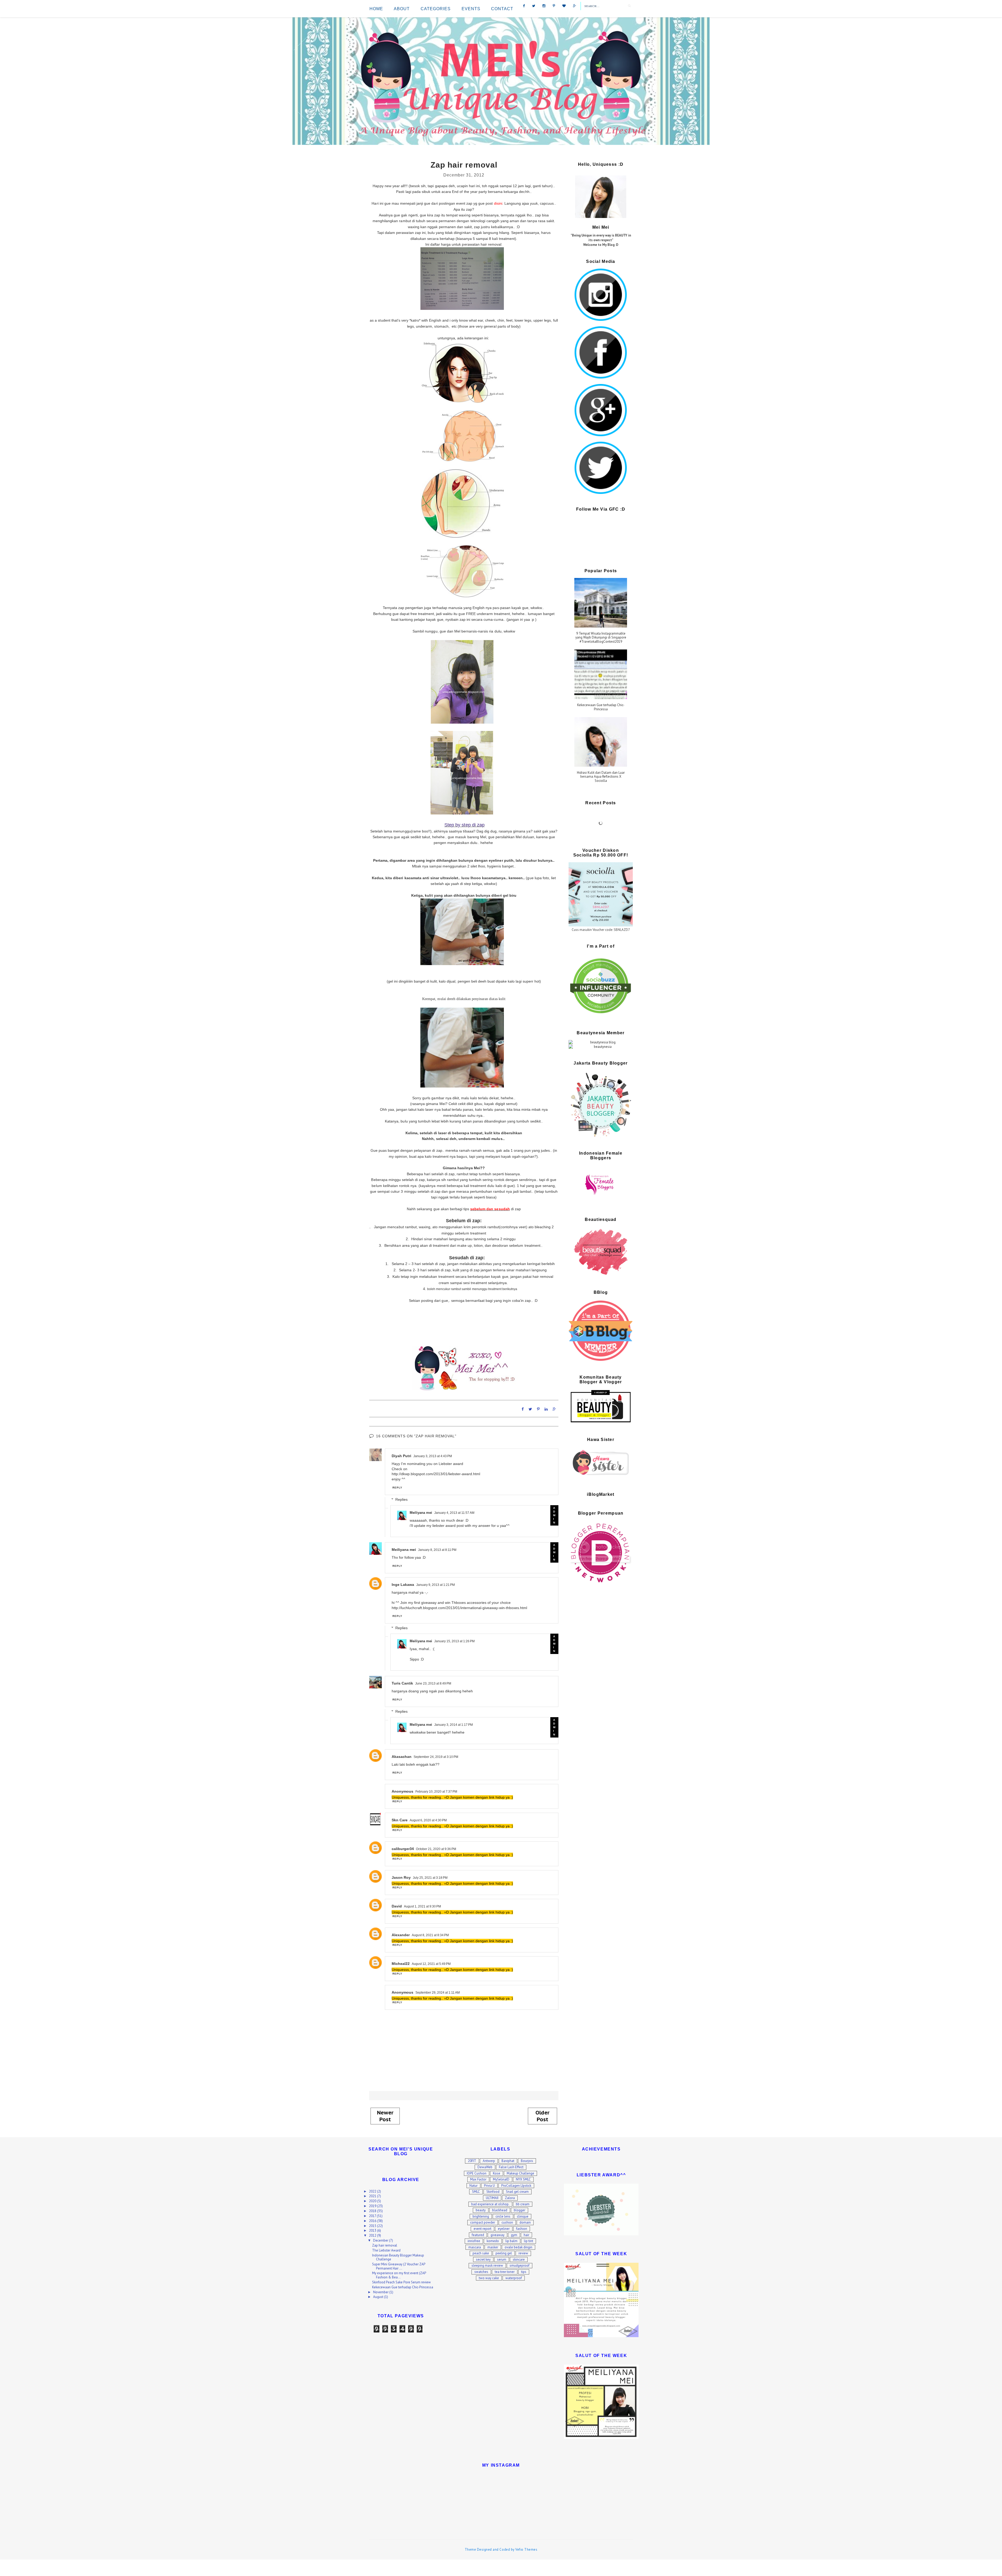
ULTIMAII (492, 2198)
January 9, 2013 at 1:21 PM (436, 1585)
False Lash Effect (511, 2167)
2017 (373, 2216)
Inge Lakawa (403, 1585)
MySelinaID (501, 2179)
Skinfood (493, 2192)
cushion (507, 2222)
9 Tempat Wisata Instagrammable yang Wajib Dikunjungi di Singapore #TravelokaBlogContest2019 (601, 638)
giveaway (497, 2235)
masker (493, 2247)
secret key (483, 2259)
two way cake (489, 2278)
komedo (493, 2241)
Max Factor (478, 2179)
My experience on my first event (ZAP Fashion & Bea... (399, 2275)
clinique (523, 2216)
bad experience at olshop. (490, 2204)
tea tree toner (505, 2272)
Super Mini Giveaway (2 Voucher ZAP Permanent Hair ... (399, 2266)
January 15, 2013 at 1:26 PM (454, 1641)
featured (478, 2235)
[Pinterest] (554, 5)
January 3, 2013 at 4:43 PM (433, 1456)
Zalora (510, 2198)
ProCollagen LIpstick (516, 2186)
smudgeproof (520, 2265)
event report (482, 2229)
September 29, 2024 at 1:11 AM (438, 1993)
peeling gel (504, 2253)
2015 (373, 2226)
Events (471, 9)
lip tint (529, 2241)
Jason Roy (401, 1877)
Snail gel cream (517, 2192)
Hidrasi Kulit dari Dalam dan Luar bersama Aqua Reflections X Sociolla (601, 777)
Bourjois (527, 2161)
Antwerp (489, 2161)
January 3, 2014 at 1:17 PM (454, 1725)
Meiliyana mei (421, 1513)
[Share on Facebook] (523, 1409)
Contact (502, 9)
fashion (522, 2229)
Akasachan (402, 1757)
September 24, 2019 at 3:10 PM (436, 1757)
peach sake (481, 2253)
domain (525, 2222)
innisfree (474, 2241)
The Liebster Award (386, 2250)
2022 (373, 2191)
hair (526, 2235)
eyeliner (504, 2229)
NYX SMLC (523, 2179)
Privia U (489, 2186)
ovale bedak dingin (518, 2247)
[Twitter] (534, 5)
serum (502, 2259)
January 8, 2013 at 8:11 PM (437, 1550)
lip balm (511, 2241)
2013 (373, 2231)
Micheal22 (401, 1964)
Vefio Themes (526, 2550)
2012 (373, 2235)
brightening (481, 2216)
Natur (473, 2186)
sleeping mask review (487, 2265)
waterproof (514, 2278)
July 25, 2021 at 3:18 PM (430, 1878)
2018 (373, 2211)
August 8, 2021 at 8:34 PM (430, 1935)
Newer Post (385, 2116)
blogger (520, 2210)
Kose (497, 2173)
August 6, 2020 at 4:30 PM (428, 1820)
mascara (475, 2247)
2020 (373, 2201)
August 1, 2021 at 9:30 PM (422, 1906)
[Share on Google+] (554, 1409)
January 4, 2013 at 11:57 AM (454, 1513)
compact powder (483, 2222)
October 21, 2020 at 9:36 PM (436, 1849)
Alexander (401, 1935)
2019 (373, 2206)
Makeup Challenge (520, 2173)
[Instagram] (544, 5)
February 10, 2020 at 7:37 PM (436, 1792)
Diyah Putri (401, 1456)
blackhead (500, 2210)
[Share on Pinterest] (538, 1409)
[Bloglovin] (564, 5)
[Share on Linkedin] (546, 1409)
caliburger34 (403, 1849)
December (381, 2240)
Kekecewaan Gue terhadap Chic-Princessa (601, 707)
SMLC (476, 2192)
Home (376, 9)
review (523, 2253)
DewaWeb (485, 2167)
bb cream (523, 2204)
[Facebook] (524, 5)
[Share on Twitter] (530, 1409)
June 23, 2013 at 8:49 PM (433, 1683)
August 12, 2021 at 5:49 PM (431, 1964)
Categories (436, 9)
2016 (373, 2221)
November (381, 2292)
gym (514, 2235)
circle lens (503, 2216)
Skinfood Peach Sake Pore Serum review (401, 2282)
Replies (401, 1499)
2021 (373, 2196)
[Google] (575, 5)
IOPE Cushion (477, 2173)
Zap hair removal (385, 2245)
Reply (398, 1488)
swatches (481, 2272)
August (379, 2297)
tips (524, 2272)
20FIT (472, 2161)
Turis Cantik (402, 1683)
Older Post (542, 2116)
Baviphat (508, 2161)
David (397, 1906)
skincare (519, 2259)
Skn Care (400, 1820)
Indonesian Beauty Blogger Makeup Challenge (398, 2257)
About (402, 9)
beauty (481, 2210)
